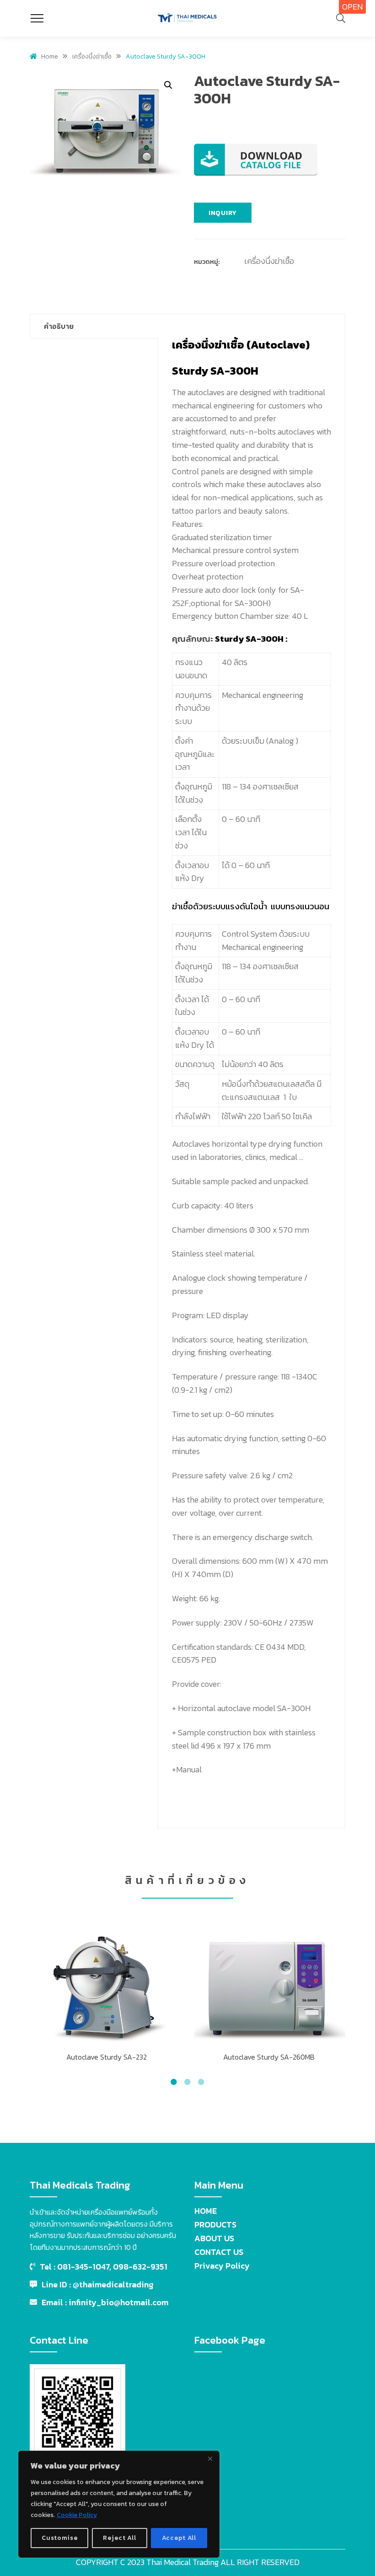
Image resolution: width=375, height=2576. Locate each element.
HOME (206, 2211)
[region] (119, 2504)
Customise (60, 2538)
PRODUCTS (215, 2224)
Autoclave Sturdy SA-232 (107, 2057)
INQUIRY (223, 213)
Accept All (179, 2538)
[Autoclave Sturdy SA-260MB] (269, 1985)
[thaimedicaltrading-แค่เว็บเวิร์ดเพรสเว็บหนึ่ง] (187, 18)
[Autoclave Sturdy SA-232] (106, 1985)
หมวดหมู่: (207, 262)
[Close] (210, 2458)
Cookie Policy (77, 2515)
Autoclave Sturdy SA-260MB (269, 2057)
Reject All (119, 2538)
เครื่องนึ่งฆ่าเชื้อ (269, 261)
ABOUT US (214, 2238)
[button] (168, 85)
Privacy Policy (222, 2266)
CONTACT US (219, 2252)
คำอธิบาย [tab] (59, 326)
